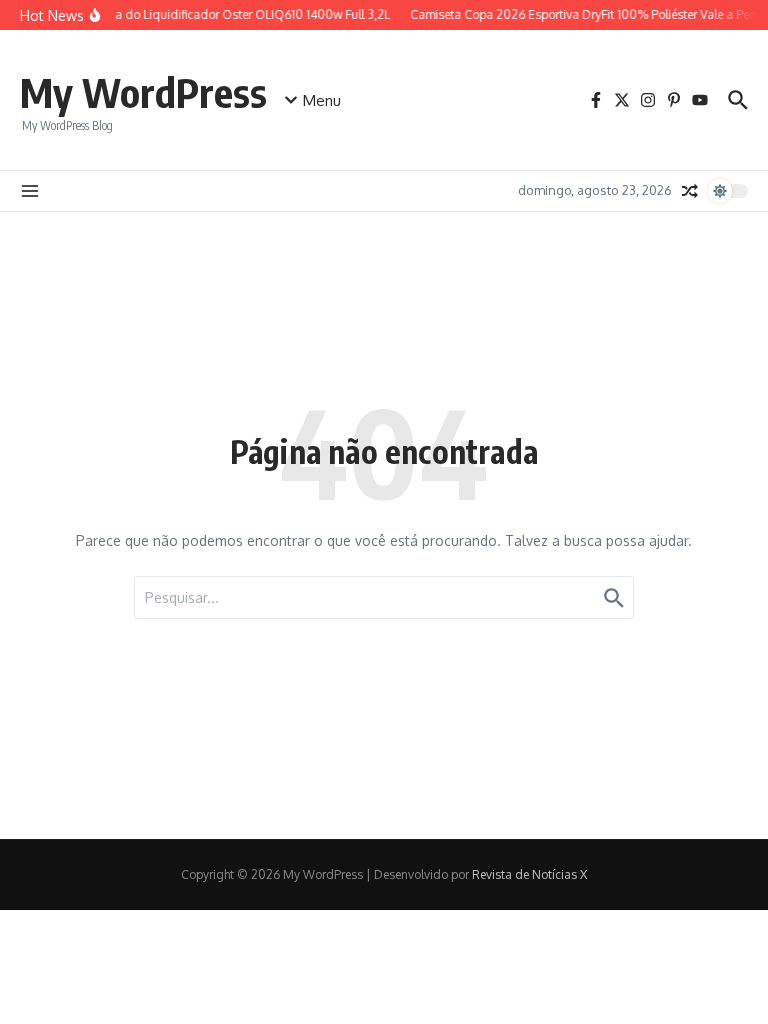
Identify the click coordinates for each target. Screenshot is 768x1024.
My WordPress (143, 92)
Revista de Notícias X (529, 874)
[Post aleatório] (690, 191)
